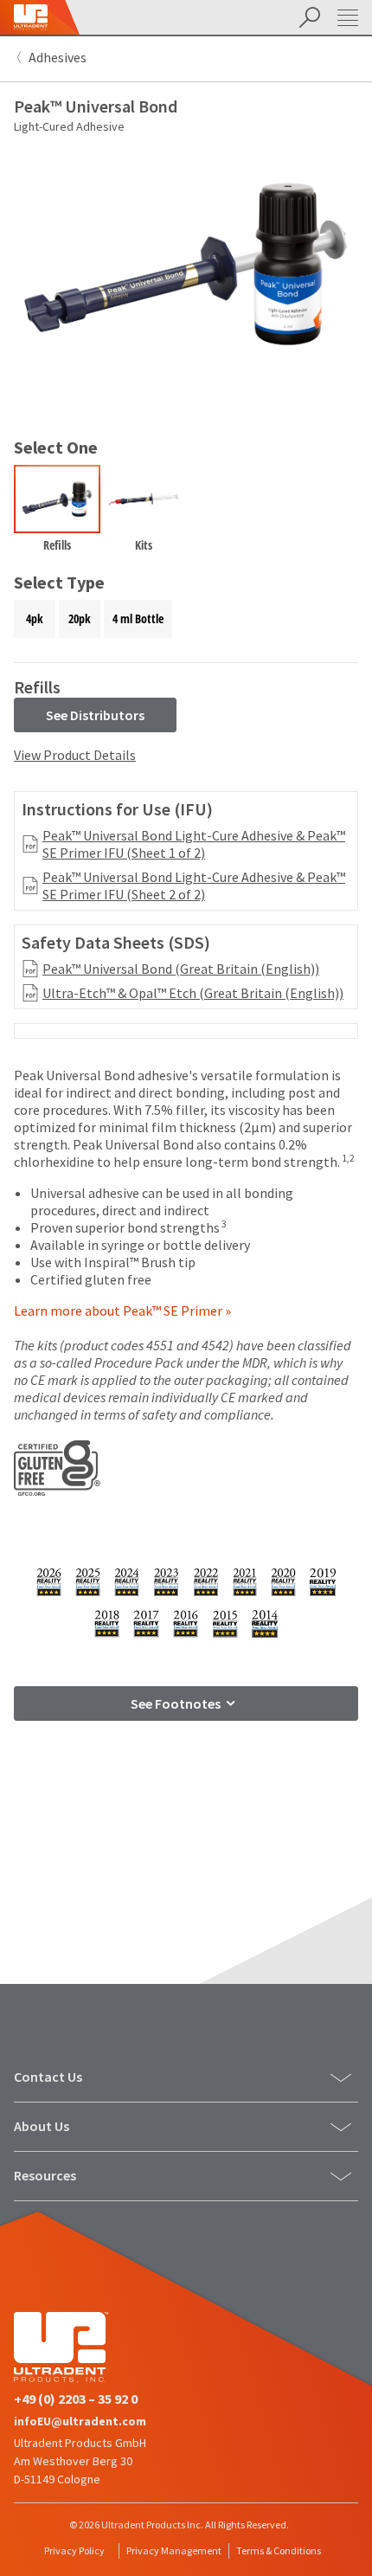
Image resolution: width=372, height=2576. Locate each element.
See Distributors (95, 715)
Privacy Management (174, 2550)
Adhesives (58, 57)
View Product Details (75, 755)
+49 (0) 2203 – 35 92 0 (76, 2399)
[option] (57, 512)
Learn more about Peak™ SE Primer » (122, 1311)
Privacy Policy (74, 2550)
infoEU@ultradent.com (80, 2421)
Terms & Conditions (279, 2550)
